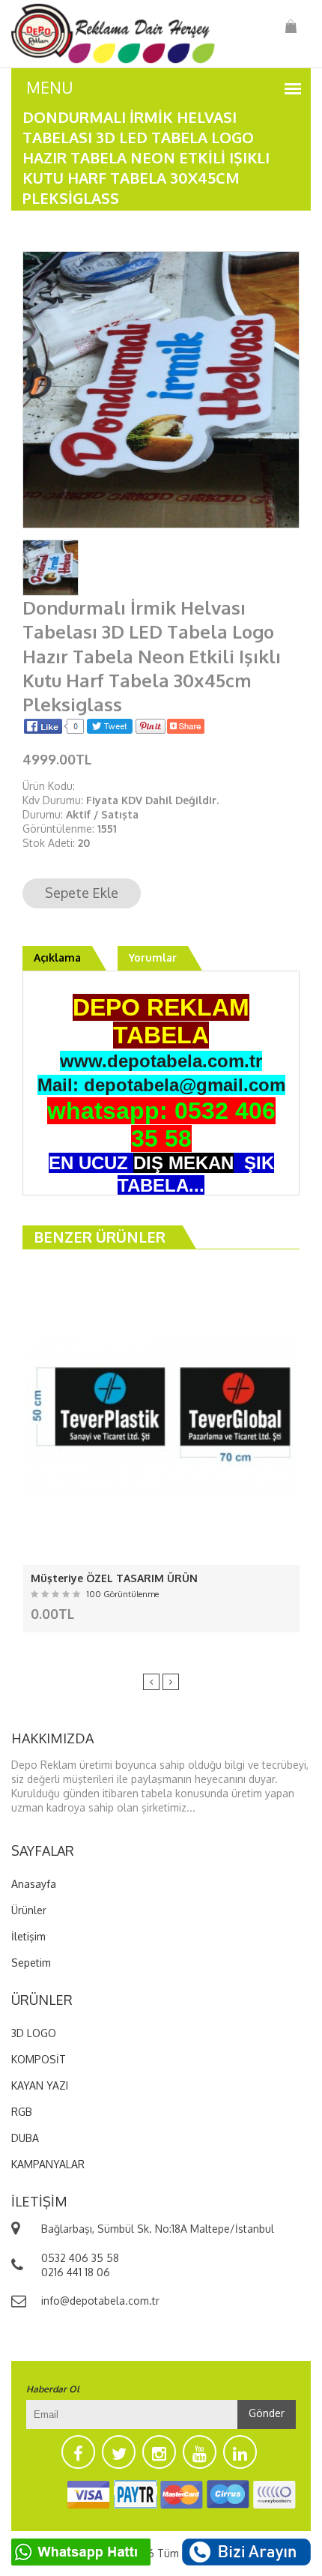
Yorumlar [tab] (153, 957)
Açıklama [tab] (57, 957)
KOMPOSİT (39, 2059)
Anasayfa (34, 1884)
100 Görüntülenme (123, 1594)
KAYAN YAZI (40, 2085)
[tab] (51, 566)
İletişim (28, 1936)
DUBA (25, 2138)
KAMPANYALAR (48, 2164)
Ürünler (29, 1910)
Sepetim (31, 1963)
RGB (22, 2112)
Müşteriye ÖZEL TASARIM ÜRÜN (114, 1578)
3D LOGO (34, 2033)
